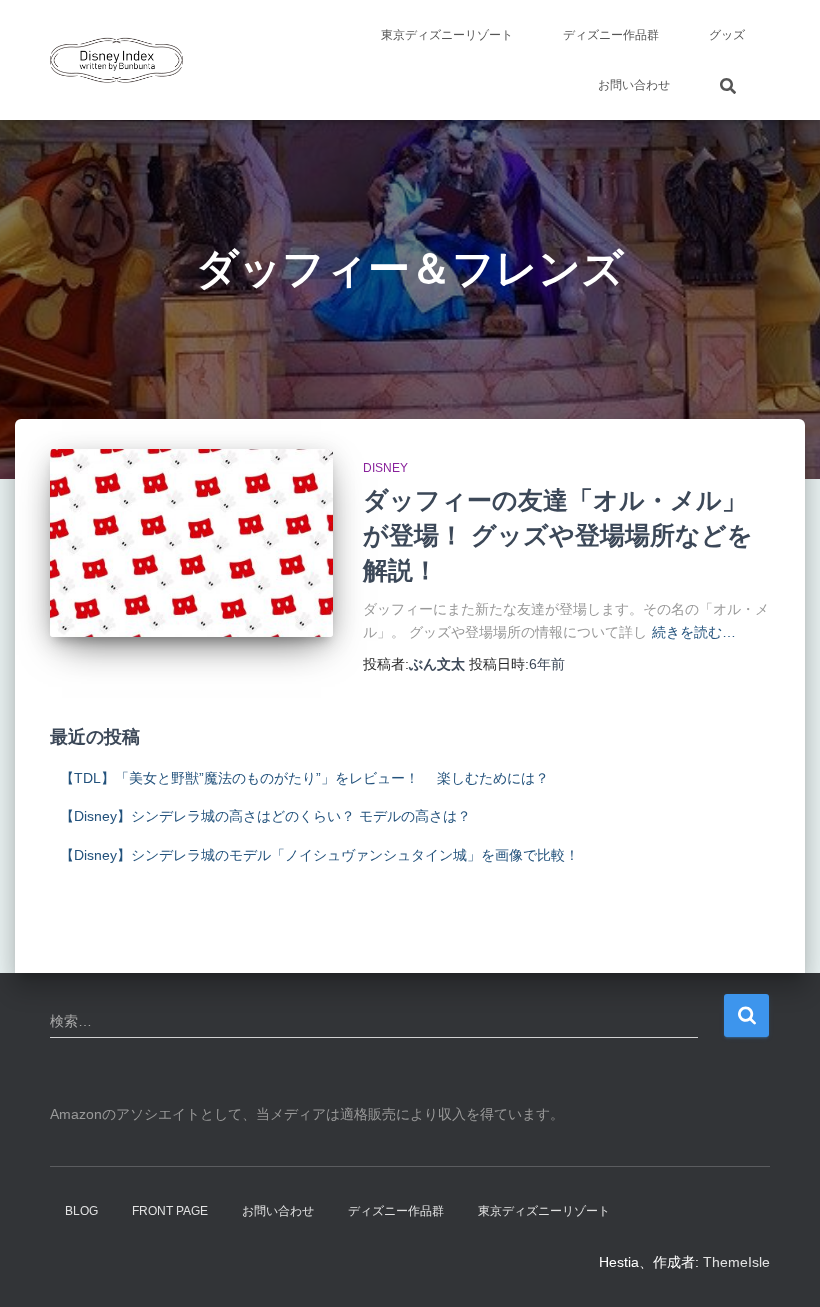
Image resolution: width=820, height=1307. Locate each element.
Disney (385, 468)
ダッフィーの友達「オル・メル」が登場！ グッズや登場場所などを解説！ (558, 535)
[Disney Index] (116, 60)
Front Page (170, 1211)
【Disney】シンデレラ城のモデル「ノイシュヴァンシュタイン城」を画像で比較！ (319, 855)
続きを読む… (694, 632)
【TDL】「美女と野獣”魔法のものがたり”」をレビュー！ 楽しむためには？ (304, 778)
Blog (81, 1211)
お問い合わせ (634, 85)
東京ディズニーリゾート (447, 35)
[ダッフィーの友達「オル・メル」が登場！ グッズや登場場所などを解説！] (191, 543)
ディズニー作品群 (611, 35)
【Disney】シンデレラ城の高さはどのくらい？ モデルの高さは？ (265, 816)
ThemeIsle (736, 1262)
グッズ (727, 35)
